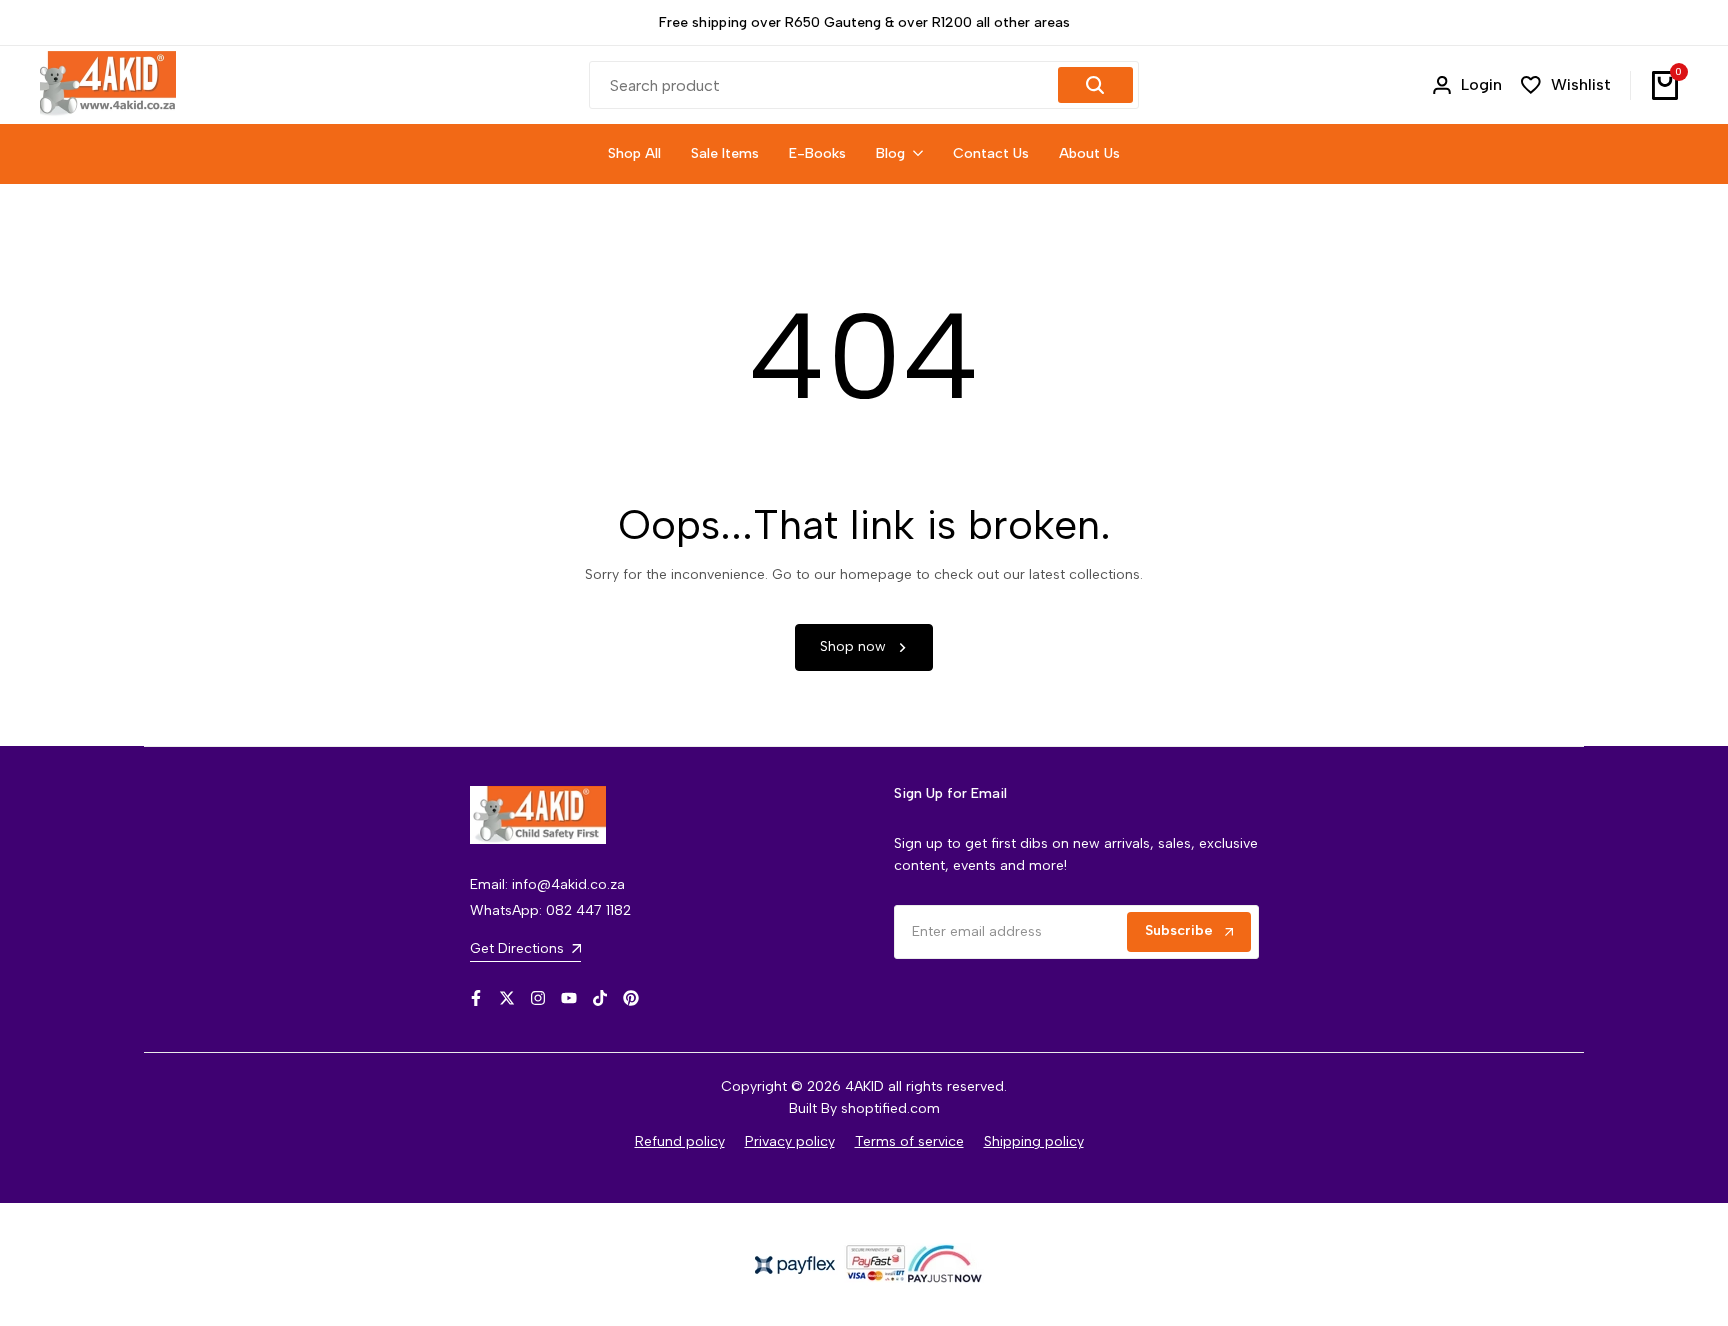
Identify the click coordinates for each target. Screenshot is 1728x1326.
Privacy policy (790, 1141)
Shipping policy (1034, 1141)
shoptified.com (890, 1108)
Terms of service (909, 1141)
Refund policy (680, 1141)
